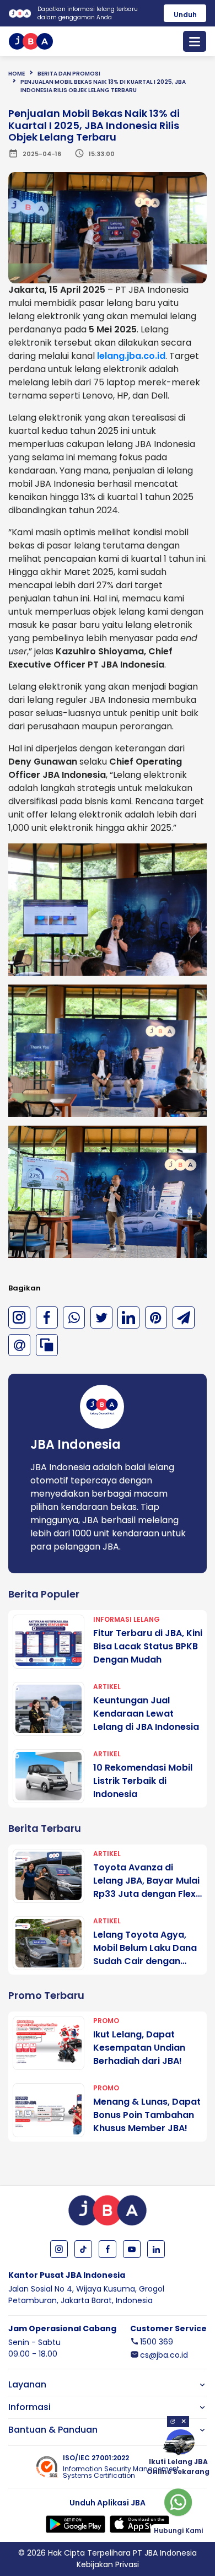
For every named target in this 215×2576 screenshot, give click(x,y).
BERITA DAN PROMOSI (69, 74)
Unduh (185, 15)
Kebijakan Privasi (108, 2564)
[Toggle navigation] (195, 41)
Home (17, 74)
